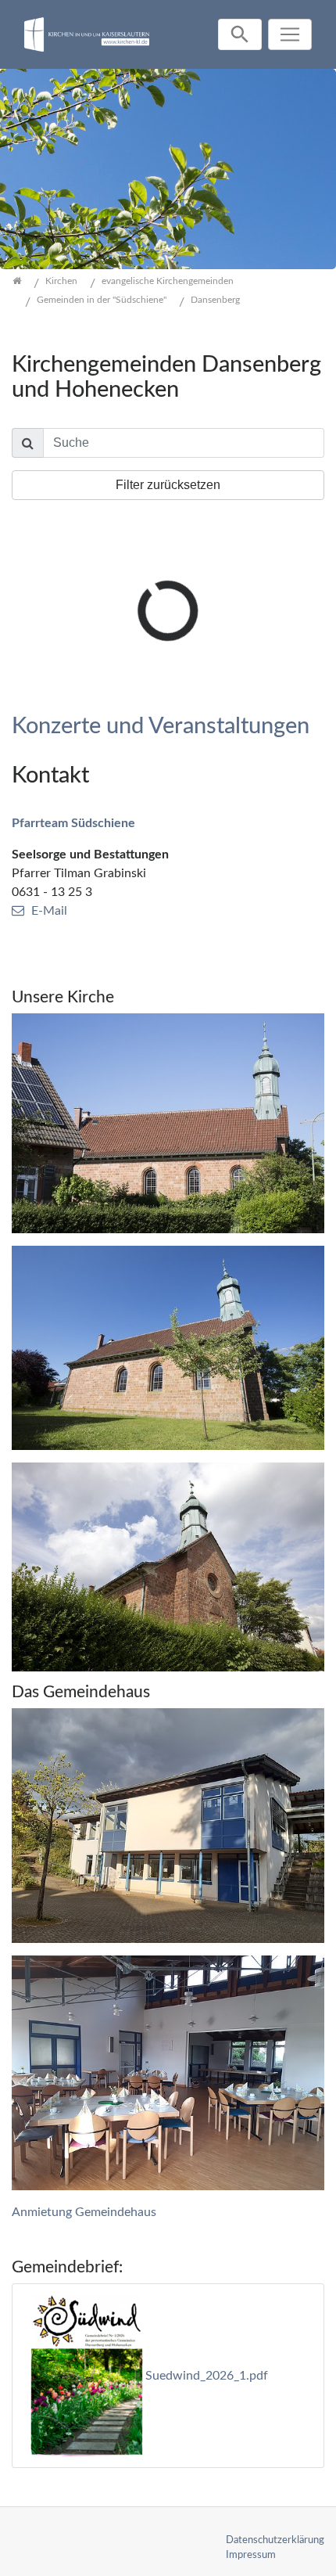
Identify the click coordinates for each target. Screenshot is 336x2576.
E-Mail (49, 911)
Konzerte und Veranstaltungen (161, 727)
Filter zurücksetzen (168, 485)
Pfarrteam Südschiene (73, 823)
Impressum (251, 2555)
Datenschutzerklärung (275, 2540)
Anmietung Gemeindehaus (84, 2212)
